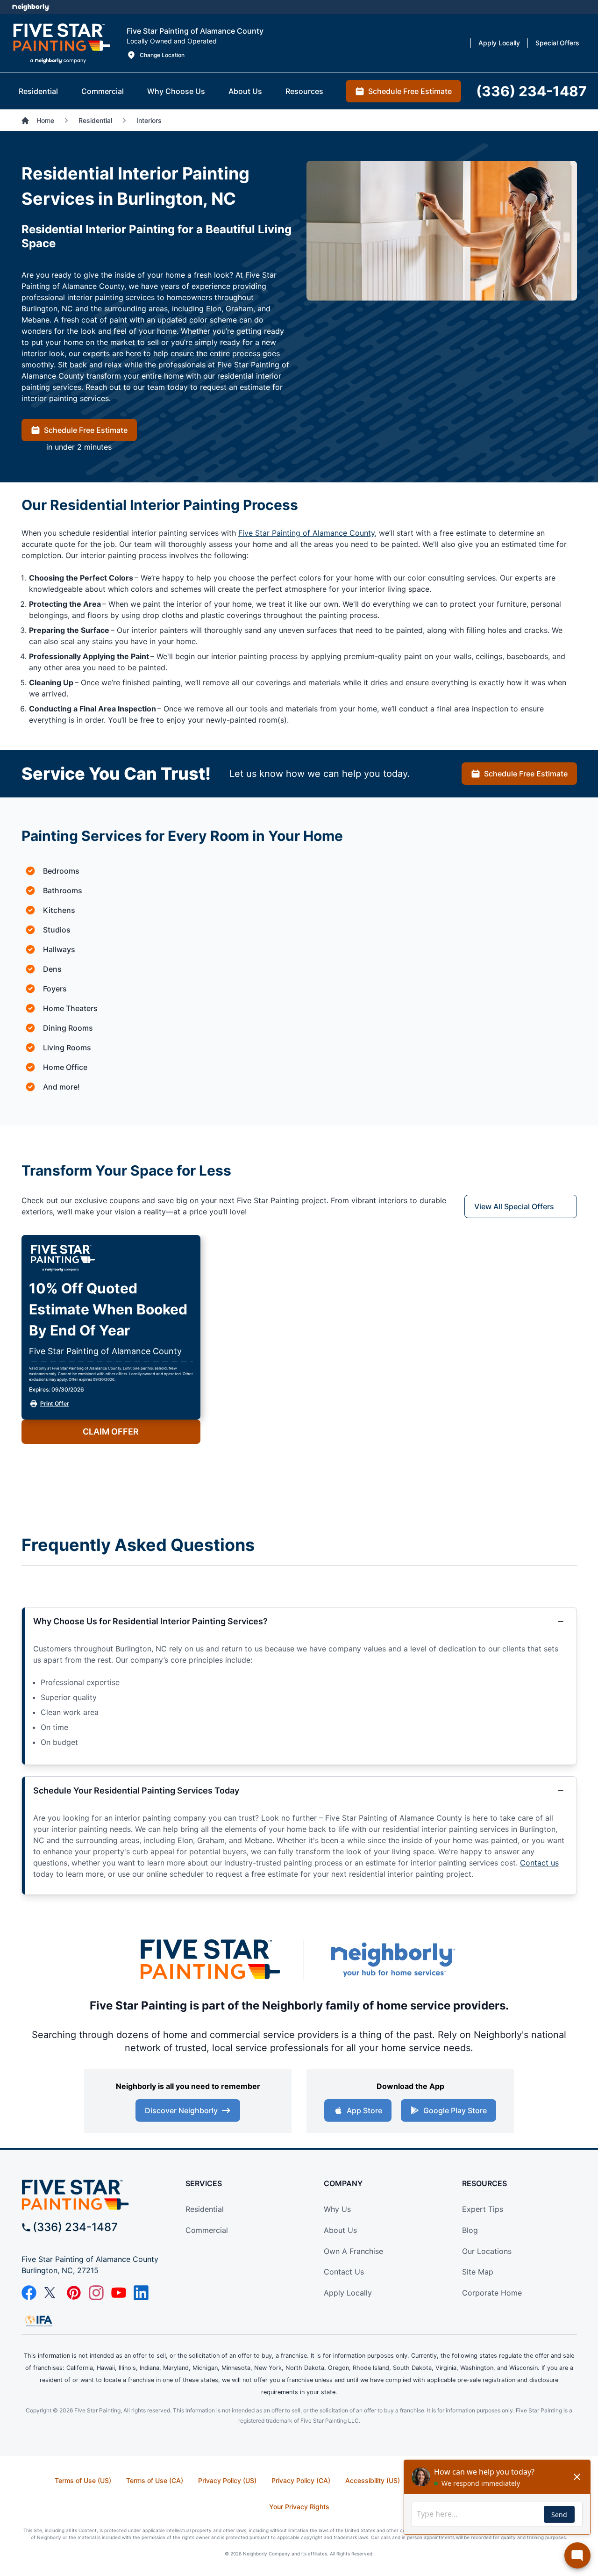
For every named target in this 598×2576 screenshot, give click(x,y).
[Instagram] (96, 2293)
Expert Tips (483, 2209)
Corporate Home (492, 2293)
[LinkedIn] (141, 2293)
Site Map (478, 2272)
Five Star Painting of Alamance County (306, 533)
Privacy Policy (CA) (301, 2480)
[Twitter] (51, 2293)
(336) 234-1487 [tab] (531, 91)
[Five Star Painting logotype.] (61, 43)
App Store (364, 2110)
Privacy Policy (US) (227, 2480)
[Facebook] (29, 2293)
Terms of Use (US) (83, 2480)
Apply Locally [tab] (499, 43)
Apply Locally (348, 2293)
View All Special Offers (514, 1206)
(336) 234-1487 (75, 2227)
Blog (470, 2230)
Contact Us (344, 2272)
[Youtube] (119, 2293)
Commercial (207, 2230)
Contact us (539, 1863)
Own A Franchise (353, 2251)
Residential (205, 2209)
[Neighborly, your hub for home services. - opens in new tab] (392, 1960)
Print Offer (55, 1403)
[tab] (38, 91)
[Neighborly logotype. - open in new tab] (31, 7)
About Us (340, 2230)
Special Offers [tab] (557, 43)
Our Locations (487, 2251)
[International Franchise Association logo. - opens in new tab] (39, 2321)
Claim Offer (111, 1432)
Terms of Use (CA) (155, 2480)
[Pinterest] (74, 2293)
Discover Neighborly (181, 2110)
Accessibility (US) (373, 2480)
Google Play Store (455, 2110)
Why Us (337, 2209)
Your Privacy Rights (299, 2507)
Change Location (162, 55)
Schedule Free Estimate (86, 430)
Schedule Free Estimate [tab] (410, 91)
